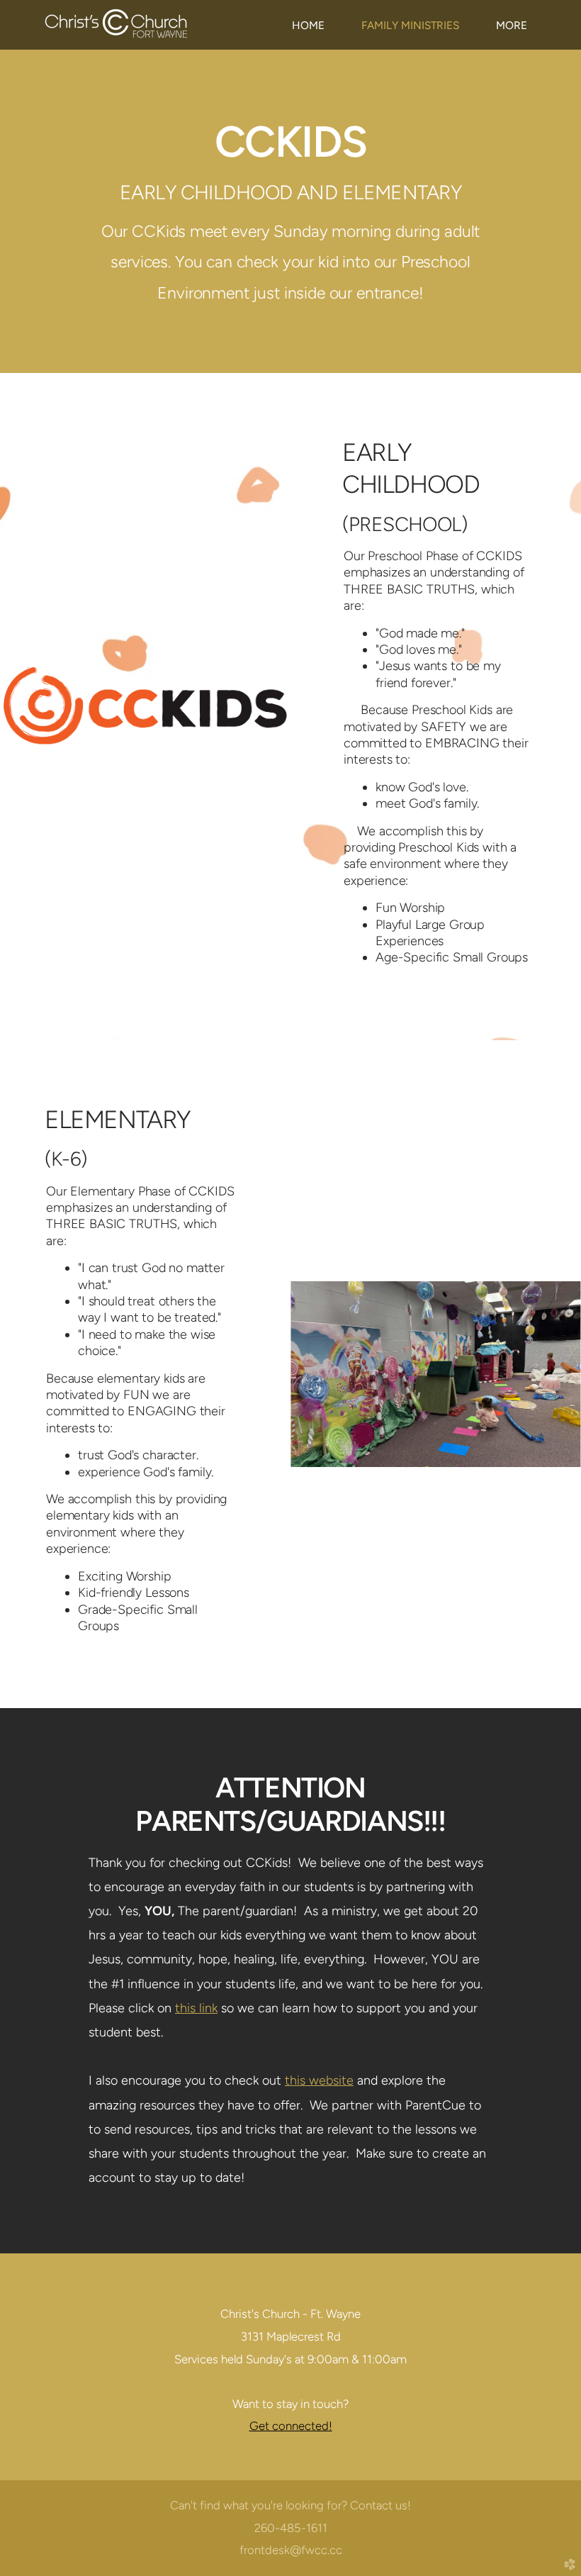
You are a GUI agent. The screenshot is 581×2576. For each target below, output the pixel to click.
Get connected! (291, 2426)
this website (319, 2080)
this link (196, 2008)
